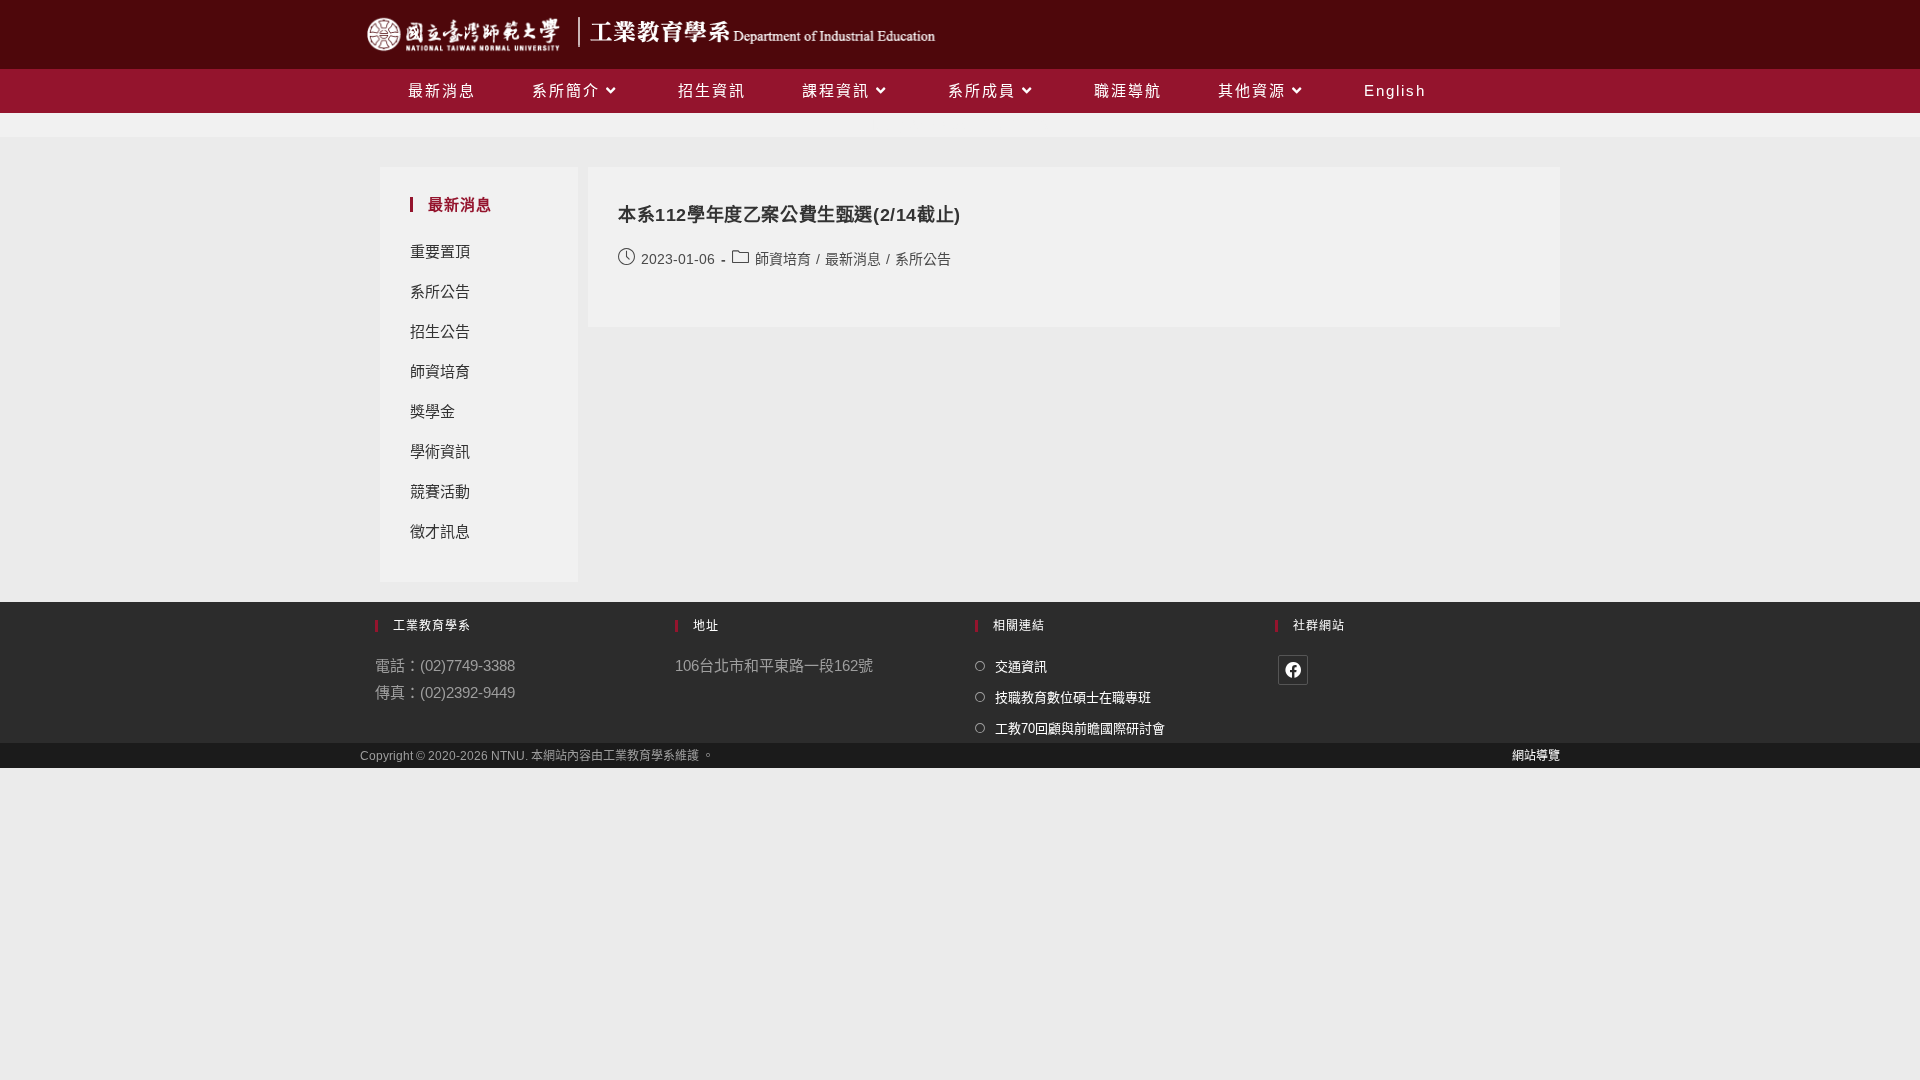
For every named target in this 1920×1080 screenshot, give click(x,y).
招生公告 (440, 331)
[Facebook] (1293, 670)
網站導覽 (1536, 756)
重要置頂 (440, 251)
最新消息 (853, 259)
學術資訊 (440, 451)
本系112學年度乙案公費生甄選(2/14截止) (789, 215)
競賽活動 (440, 491)
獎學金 (432, 411)
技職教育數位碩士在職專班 (1073, 697)
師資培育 (440, 371)
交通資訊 (1021, 666)
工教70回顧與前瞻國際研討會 (1080, 728)
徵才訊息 (440, 531)
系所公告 (440, 291)
